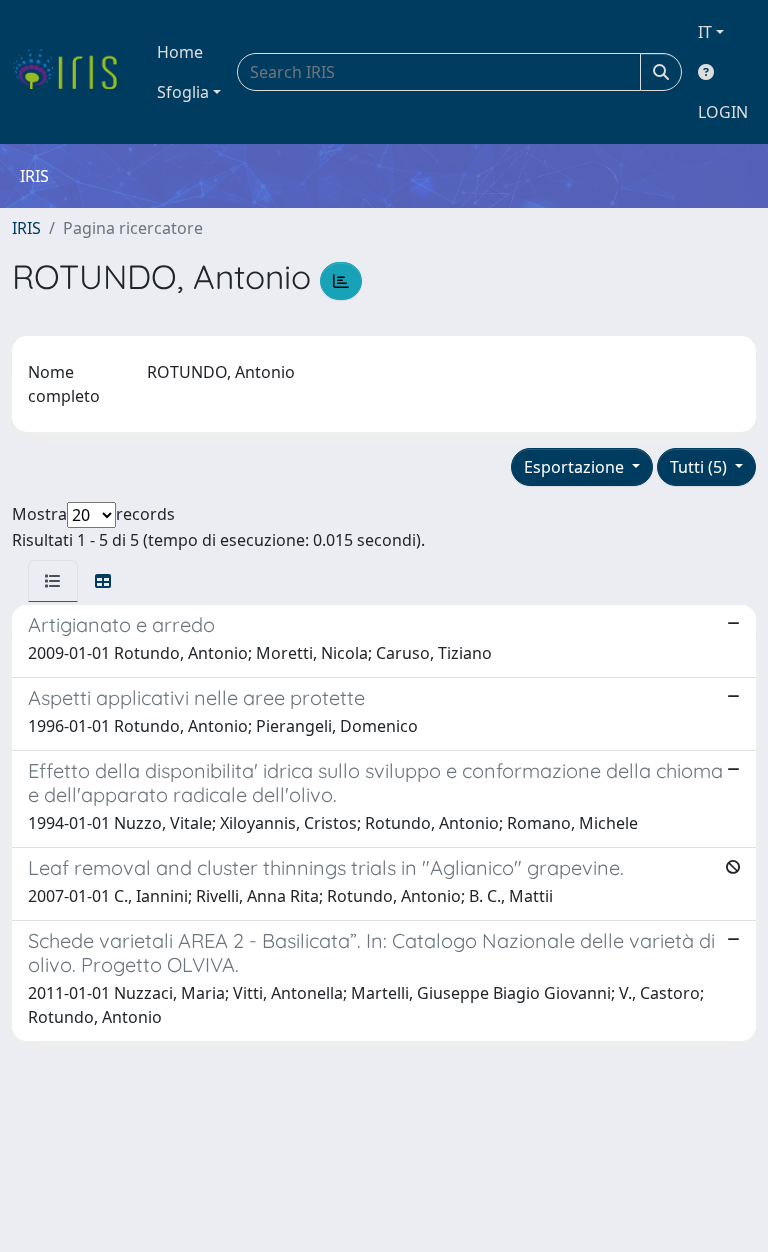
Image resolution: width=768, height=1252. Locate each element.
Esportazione (576, 467)
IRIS (26, 228)
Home (180, 52)
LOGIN (723, 112)
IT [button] (705, 32)
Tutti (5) (700, 467)
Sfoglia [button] (183, 92)
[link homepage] (72, 72)
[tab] (53, 581)
